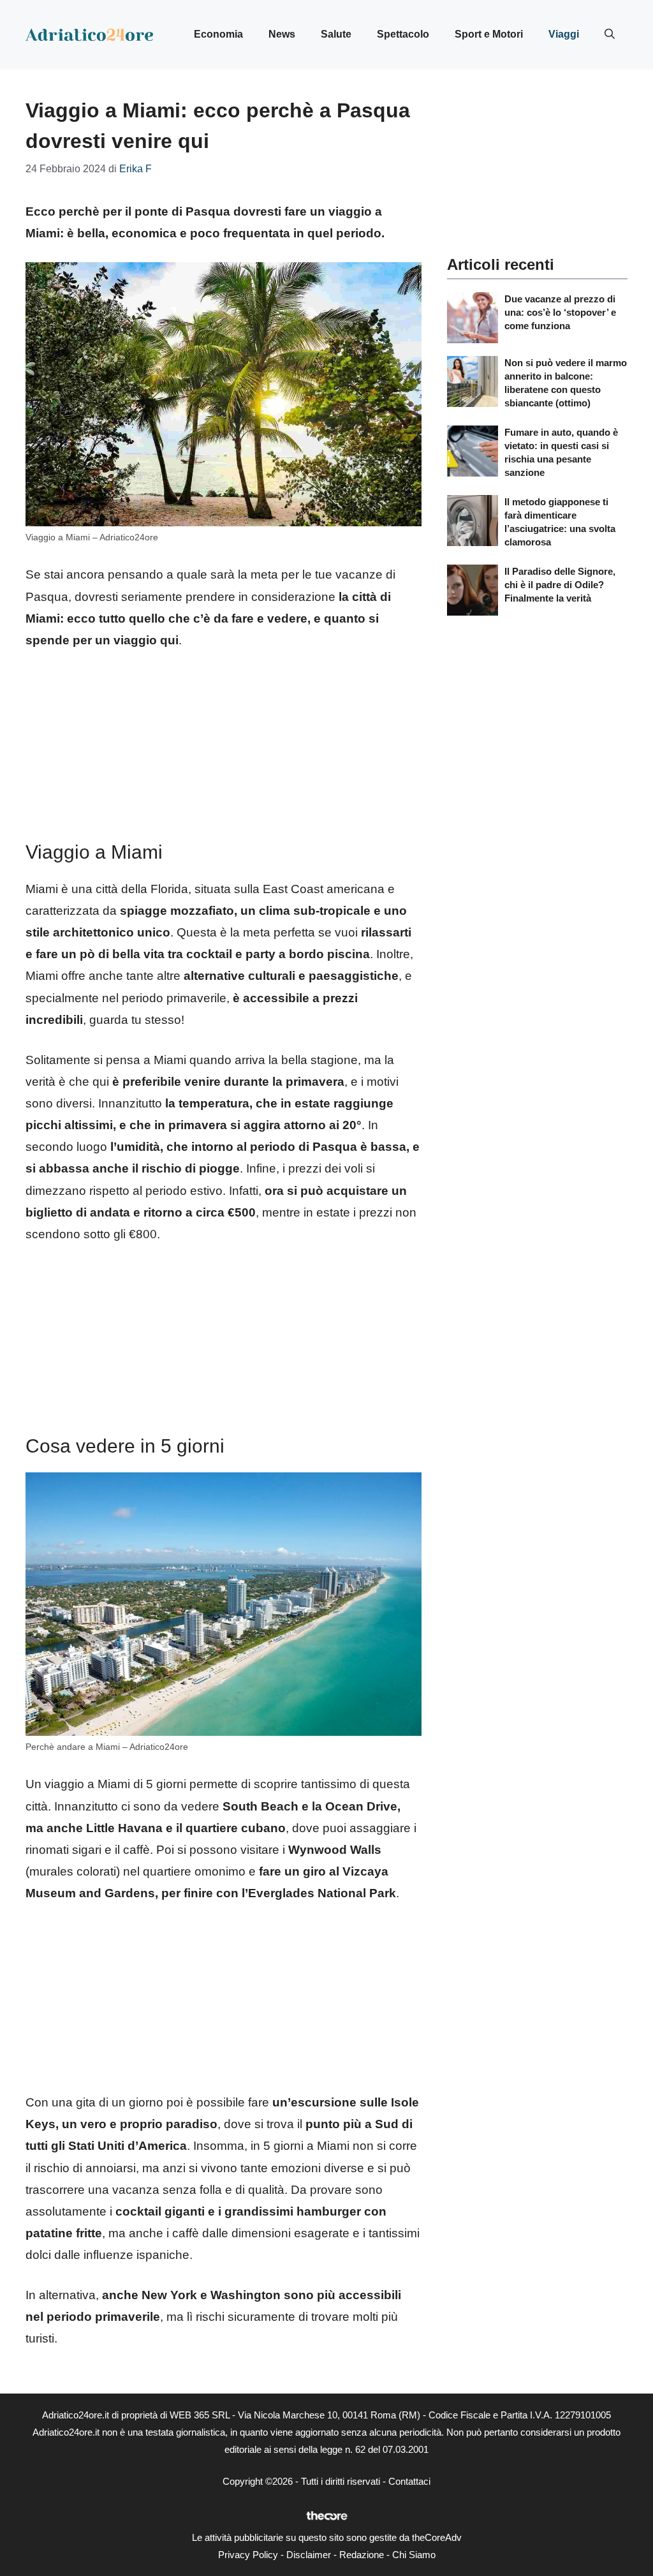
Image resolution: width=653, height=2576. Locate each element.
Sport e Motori (489, 34)
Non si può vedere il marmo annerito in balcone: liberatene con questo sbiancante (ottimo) (566, 383)
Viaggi (564, 34)
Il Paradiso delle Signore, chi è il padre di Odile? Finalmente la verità (560, 585)
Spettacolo (403, 34)
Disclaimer (309, 2555)
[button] (610, 34)
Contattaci (409, 2481)
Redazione (362, 2555)
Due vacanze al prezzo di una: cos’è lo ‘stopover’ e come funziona (560, 312)
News (282, 34)
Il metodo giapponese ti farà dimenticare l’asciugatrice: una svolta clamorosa (560, 522)
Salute (336, 34)
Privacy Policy (248, 2555)
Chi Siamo (414, 2555)
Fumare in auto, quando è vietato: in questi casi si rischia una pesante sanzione (561, 452)
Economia (218, 34)
